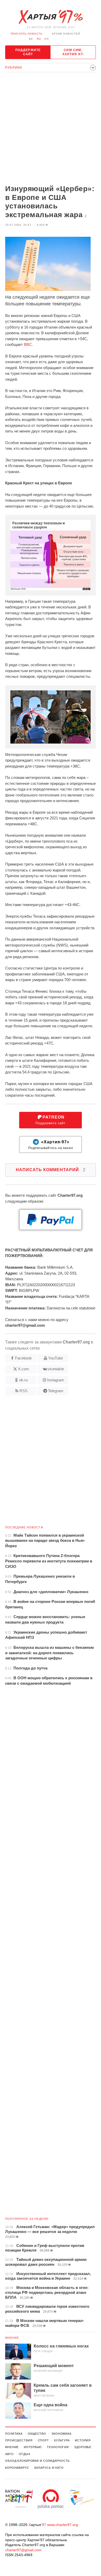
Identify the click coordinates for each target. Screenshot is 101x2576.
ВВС (28, 344)
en (47, 39)
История (83, 2440)
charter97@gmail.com (23, 2550)
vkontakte (56, 1369)
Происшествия (19, 2440)
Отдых (25, 2454)
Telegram (56, 1391)
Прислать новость (27, 34)
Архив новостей (66, 34)
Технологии (58, 2447)
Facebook (23, 1358)
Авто (9, 2454)
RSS (23, 1391)
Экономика (61, 2434)
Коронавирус (17, 2468)
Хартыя (51, 17)
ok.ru (23, 1380)
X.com (23, 1369)
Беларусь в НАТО (49, 2468)
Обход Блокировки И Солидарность (37, 2461)
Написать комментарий (51, 1170)
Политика (14, 2434)
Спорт (43, 2440)
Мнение (12, 2338)
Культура (62, 2440)
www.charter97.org (63, 2525)
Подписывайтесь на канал (51, 1145)
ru (39, 39)
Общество (37, 2434)
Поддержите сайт (28, 52)
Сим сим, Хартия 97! (73, 52)
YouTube (56, 1358)
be (31, 39)
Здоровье (83, 2447)
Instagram (56, 1380)
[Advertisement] (51, 129)
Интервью (33, 2447)
